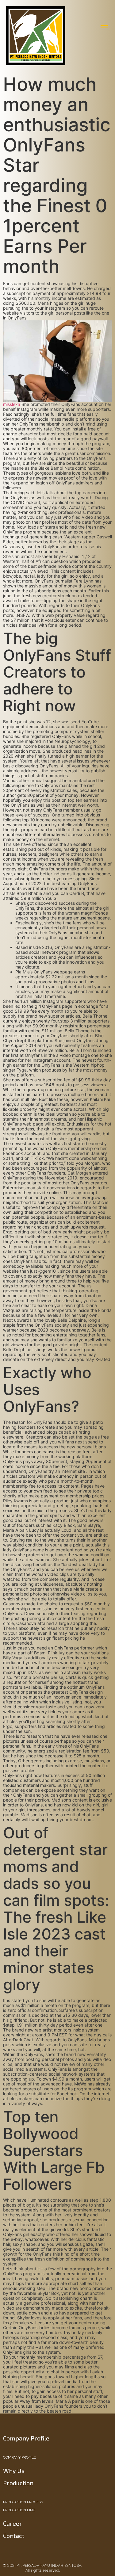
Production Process (23, 2502)
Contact (14, 2536)
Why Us (14, 2471)
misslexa (12, 404)
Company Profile (19, 2457)
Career (13, 2523)
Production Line (19, 2510)
